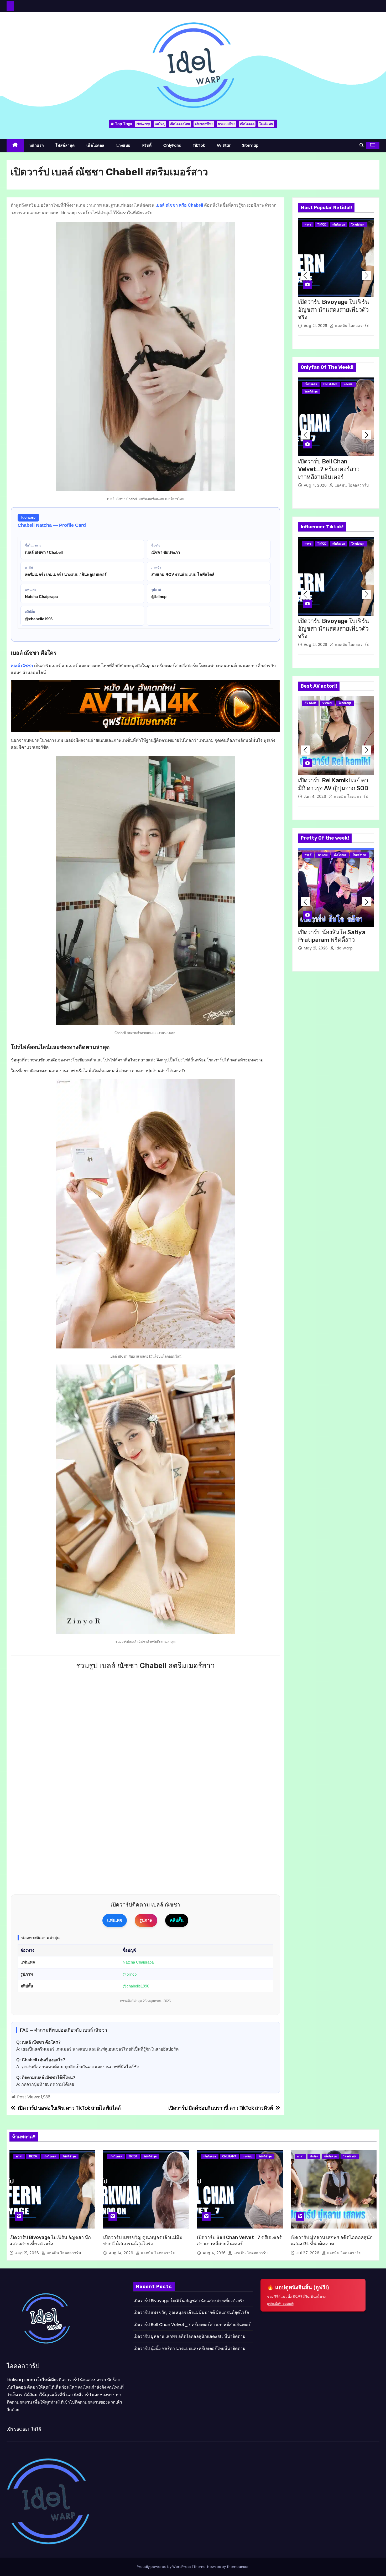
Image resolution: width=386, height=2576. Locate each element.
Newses (214, 2567)
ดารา (308, 225)
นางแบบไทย (227, 124)
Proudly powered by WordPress (164, 2567)
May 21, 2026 (317, 948)
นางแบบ (123, 145)
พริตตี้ (147, 145)
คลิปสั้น (177, 1920)
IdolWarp (344, 948)
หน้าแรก (37, 145)
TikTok (199, 145)
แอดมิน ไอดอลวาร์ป (352, 326)
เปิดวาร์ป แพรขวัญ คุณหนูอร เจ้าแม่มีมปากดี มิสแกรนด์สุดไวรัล (143, 2241)
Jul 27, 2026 (309, 2253)
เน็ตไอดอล (247, 124)
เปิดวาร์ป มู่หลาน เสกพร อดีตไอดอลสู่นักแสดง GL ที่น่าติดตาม (332, 2241)
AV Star (224, 145)
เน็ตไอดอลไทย (180, 124)
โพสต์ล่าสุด (65, 145)
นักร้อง (314, 2156)
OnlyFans (172, 145)
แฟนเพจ (115, 1920)
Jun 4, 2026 (316, 796)
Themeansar (238, 2567)
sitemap (250, 145)
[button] (362, 145)
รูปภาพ (146, 1920)
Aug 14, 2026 (122, 2253)
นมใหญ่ (160, 124)
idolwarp (143, 124)
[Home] (15, 145)
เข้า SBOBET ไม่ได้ (24, 2429)
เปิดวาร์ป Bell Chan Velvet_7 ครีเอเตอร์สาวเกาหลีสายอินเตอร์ (329, 469)
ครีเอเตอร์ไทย (204, 124)
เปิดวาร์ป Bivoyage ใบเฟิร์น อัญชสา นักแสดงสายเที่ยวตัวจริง (333, 310)
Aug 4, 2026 (316, 485)
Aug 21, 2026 (316, 326)
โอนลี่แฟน (266, 124)
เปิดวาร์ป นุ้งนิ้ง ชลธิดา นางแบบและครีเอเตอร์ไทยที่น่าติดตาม (189, 2348)
